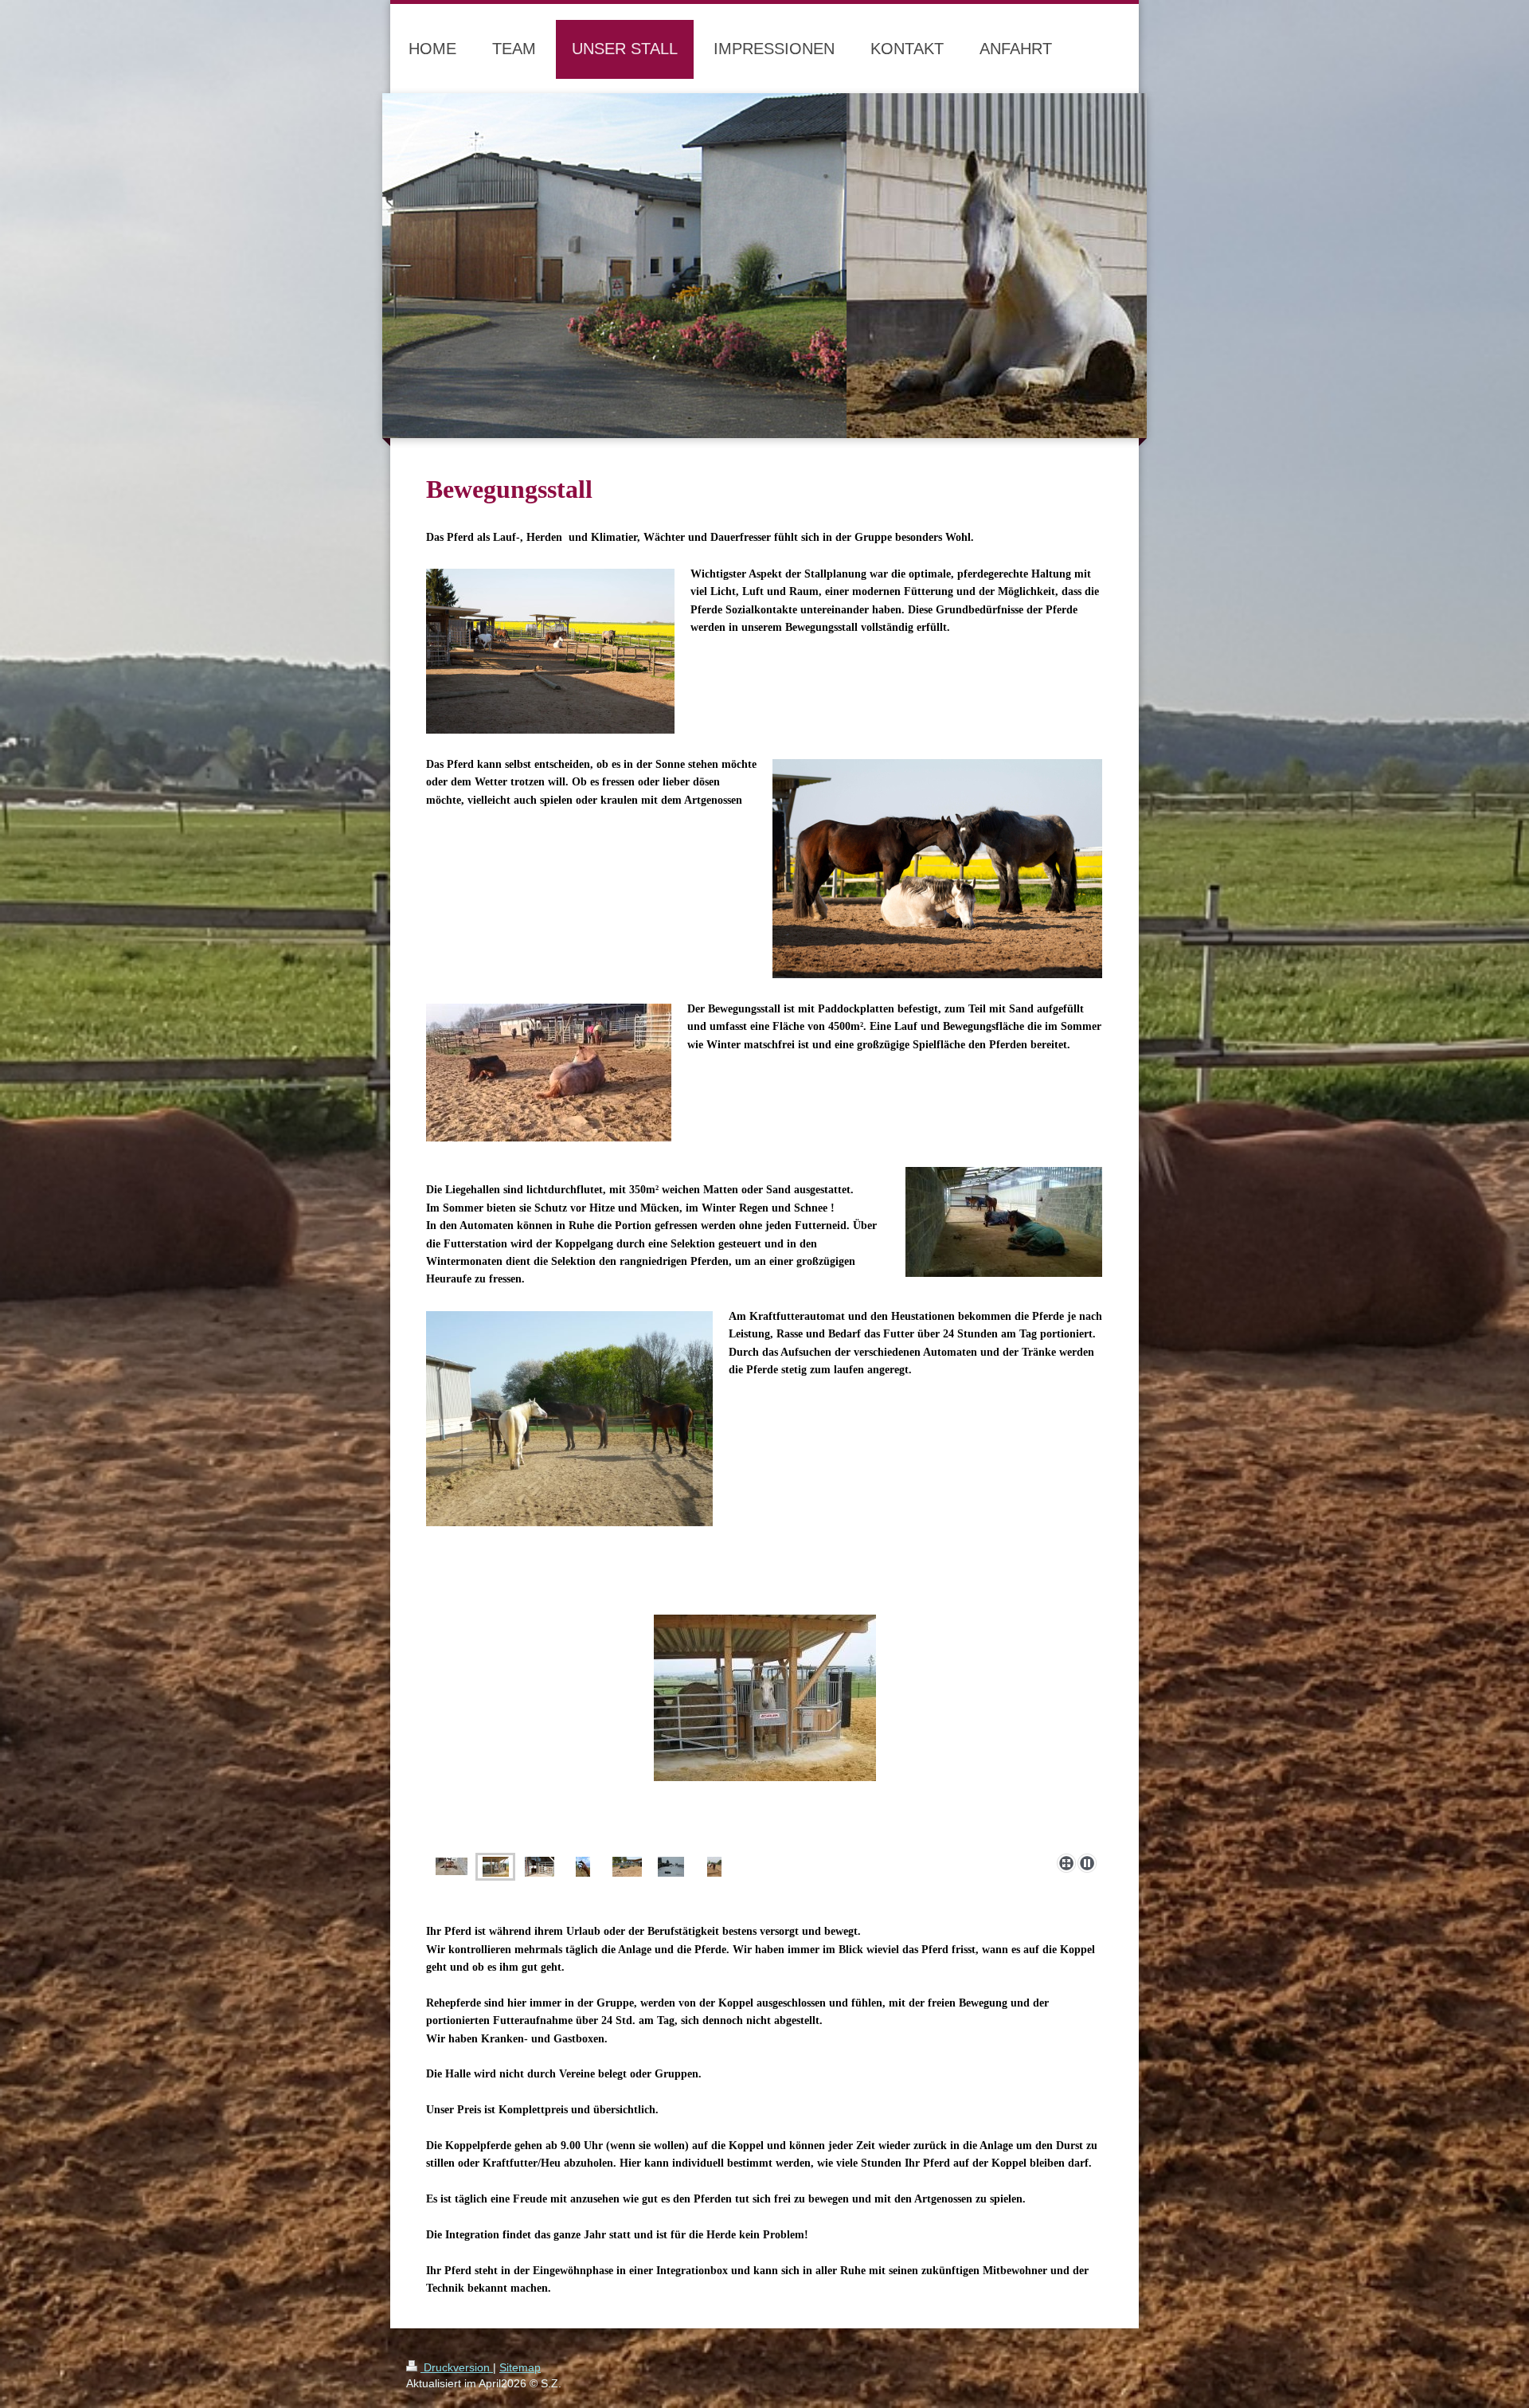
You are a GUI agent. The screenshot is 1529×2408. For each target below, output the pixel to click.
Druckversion (457, 2367)
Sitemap (520, 2367)
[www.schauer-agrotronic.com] (764, 1698)
